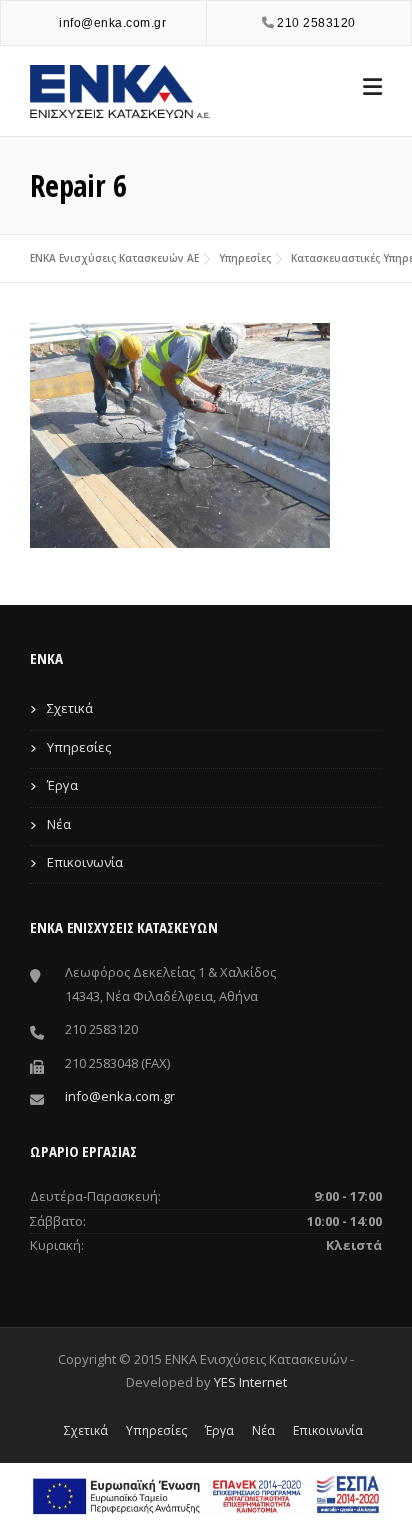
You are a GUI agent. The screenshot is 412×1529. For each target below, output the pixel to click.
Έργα (62, 785)
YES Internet (250, 1382)
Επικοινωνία (85, 862)
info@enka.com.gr (112, 23)
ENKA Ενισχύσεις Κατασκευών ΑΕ (114, 258)
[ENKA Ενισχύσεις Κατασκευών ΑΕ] (120, 89)
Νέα (59, 824)
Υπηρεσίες (245, 258)
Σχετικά (70, 708)
